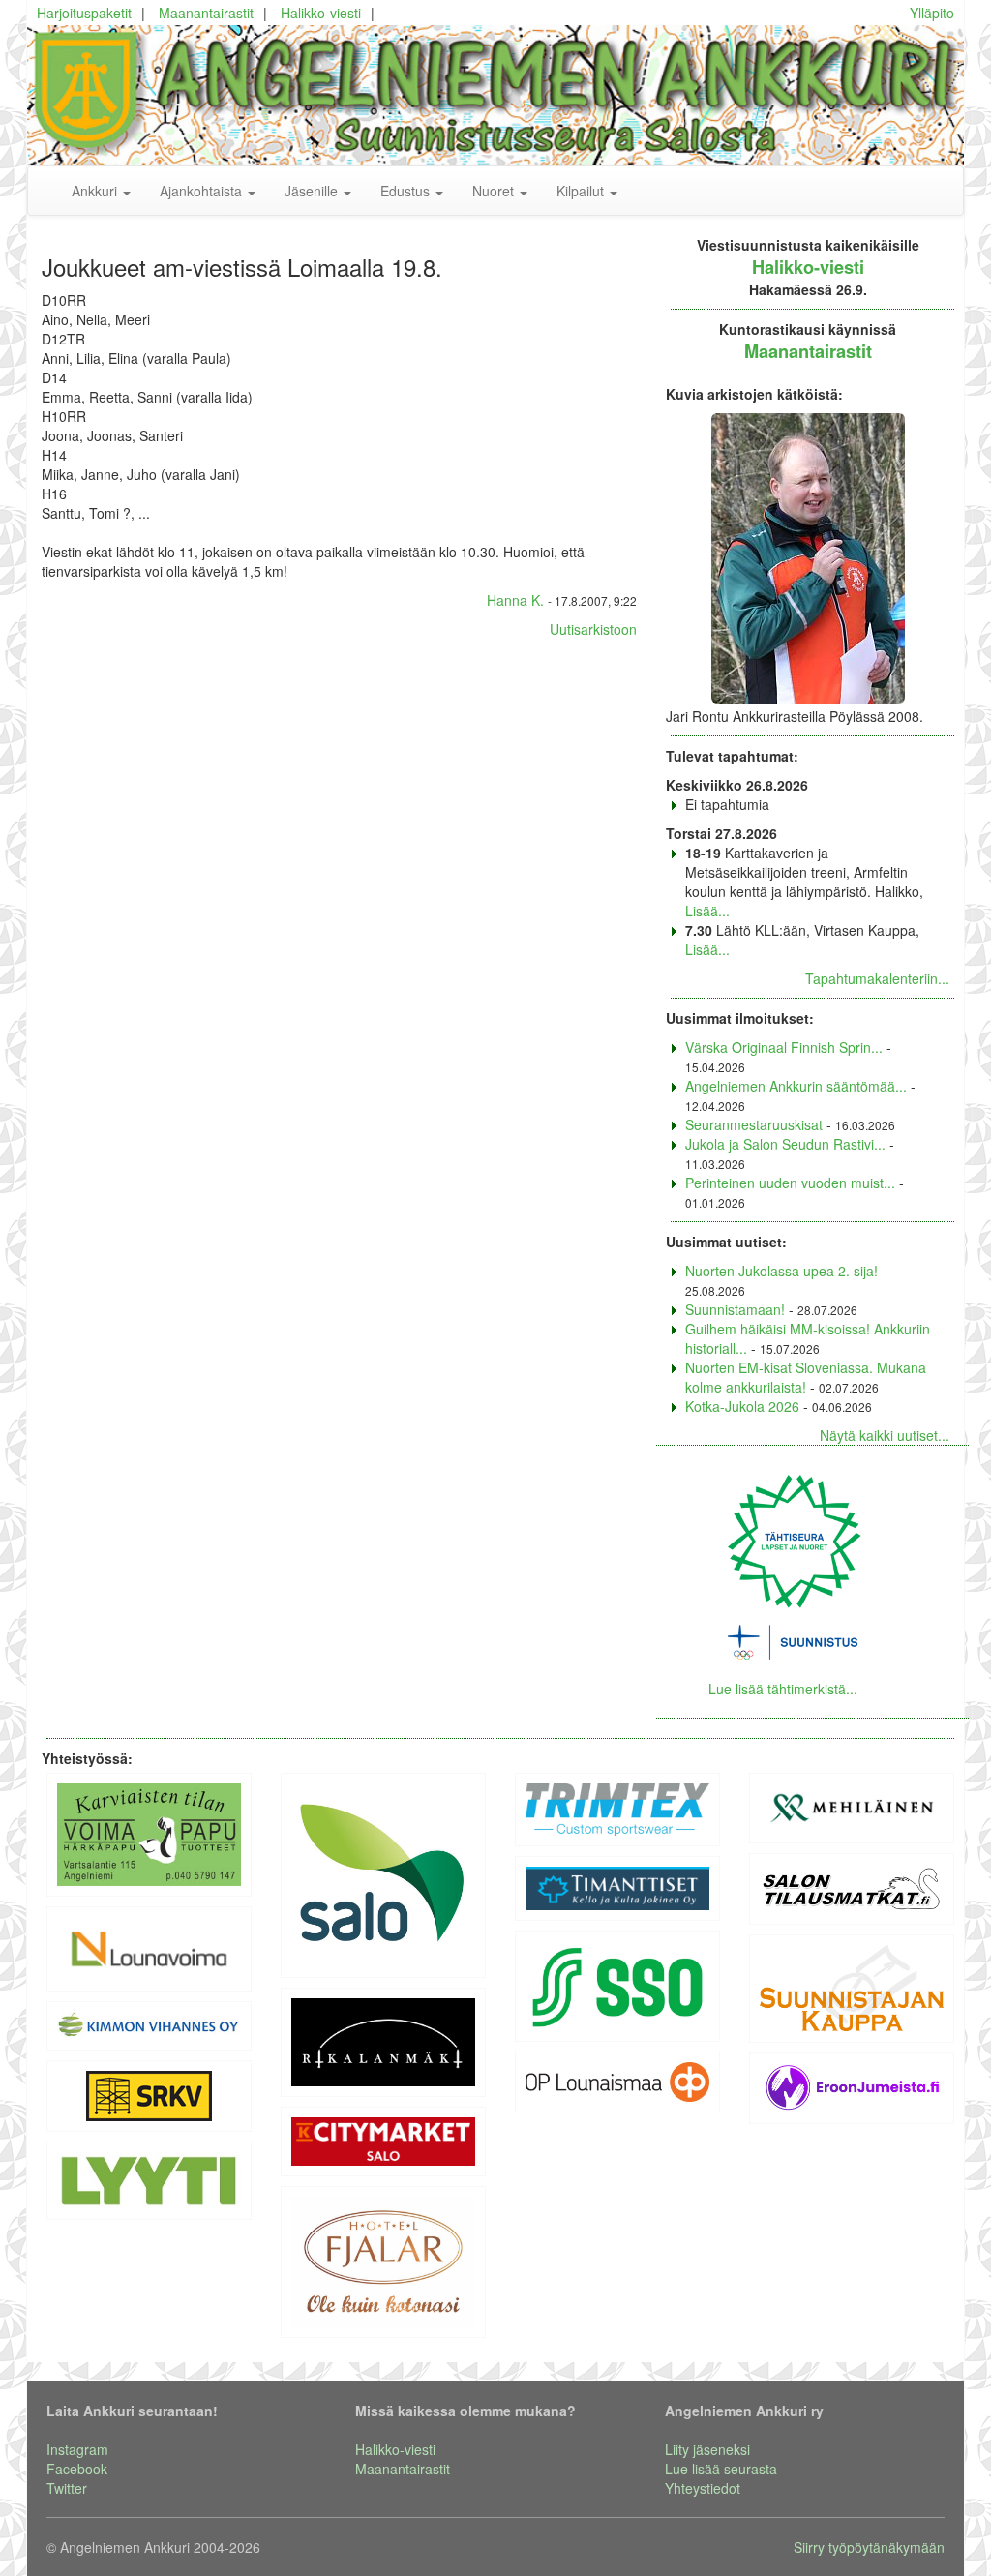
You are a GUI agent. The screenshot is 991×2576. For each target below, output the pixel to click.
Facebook (77, 2469)
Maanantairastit (206, 13)
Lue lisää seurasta (721, 2469)
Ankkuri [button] (96, 191)
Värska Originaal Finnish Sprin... (784, 1047)
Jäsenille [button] (313, 191)
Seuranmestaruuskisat (754, 1124)
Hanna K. (515, 600)
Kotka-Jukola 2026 (742, 1406)
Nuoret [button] (495, 191)
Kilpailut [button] (582, 191)
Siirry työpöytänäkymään (869, 2547)
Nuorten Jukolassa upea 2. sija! (781, 1271)
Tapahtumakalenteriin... (877, 978)
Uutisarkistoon (593, 629)
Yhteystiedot (703, 2488)
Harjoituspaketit (84, 13)
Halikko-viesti (321, 13)
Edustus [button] (407, 191)
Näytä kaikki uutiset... (885, 1435)
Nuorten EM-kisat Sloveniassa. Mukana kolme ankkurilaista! (806, 1377)
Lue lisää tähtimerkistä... (783, 1689)
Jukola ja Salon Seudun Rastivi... (785, 1144)
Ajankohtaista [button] (203, 191)
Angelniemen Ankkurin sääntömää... (796, 1086)
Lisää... (707, 911)
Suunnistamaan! (735, 1309)
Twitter (67, 2488)
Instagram (77, 2449)
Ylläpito (932, 13)
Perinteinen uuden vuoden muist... (790, 1183)
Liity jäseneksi (707, 2449)
